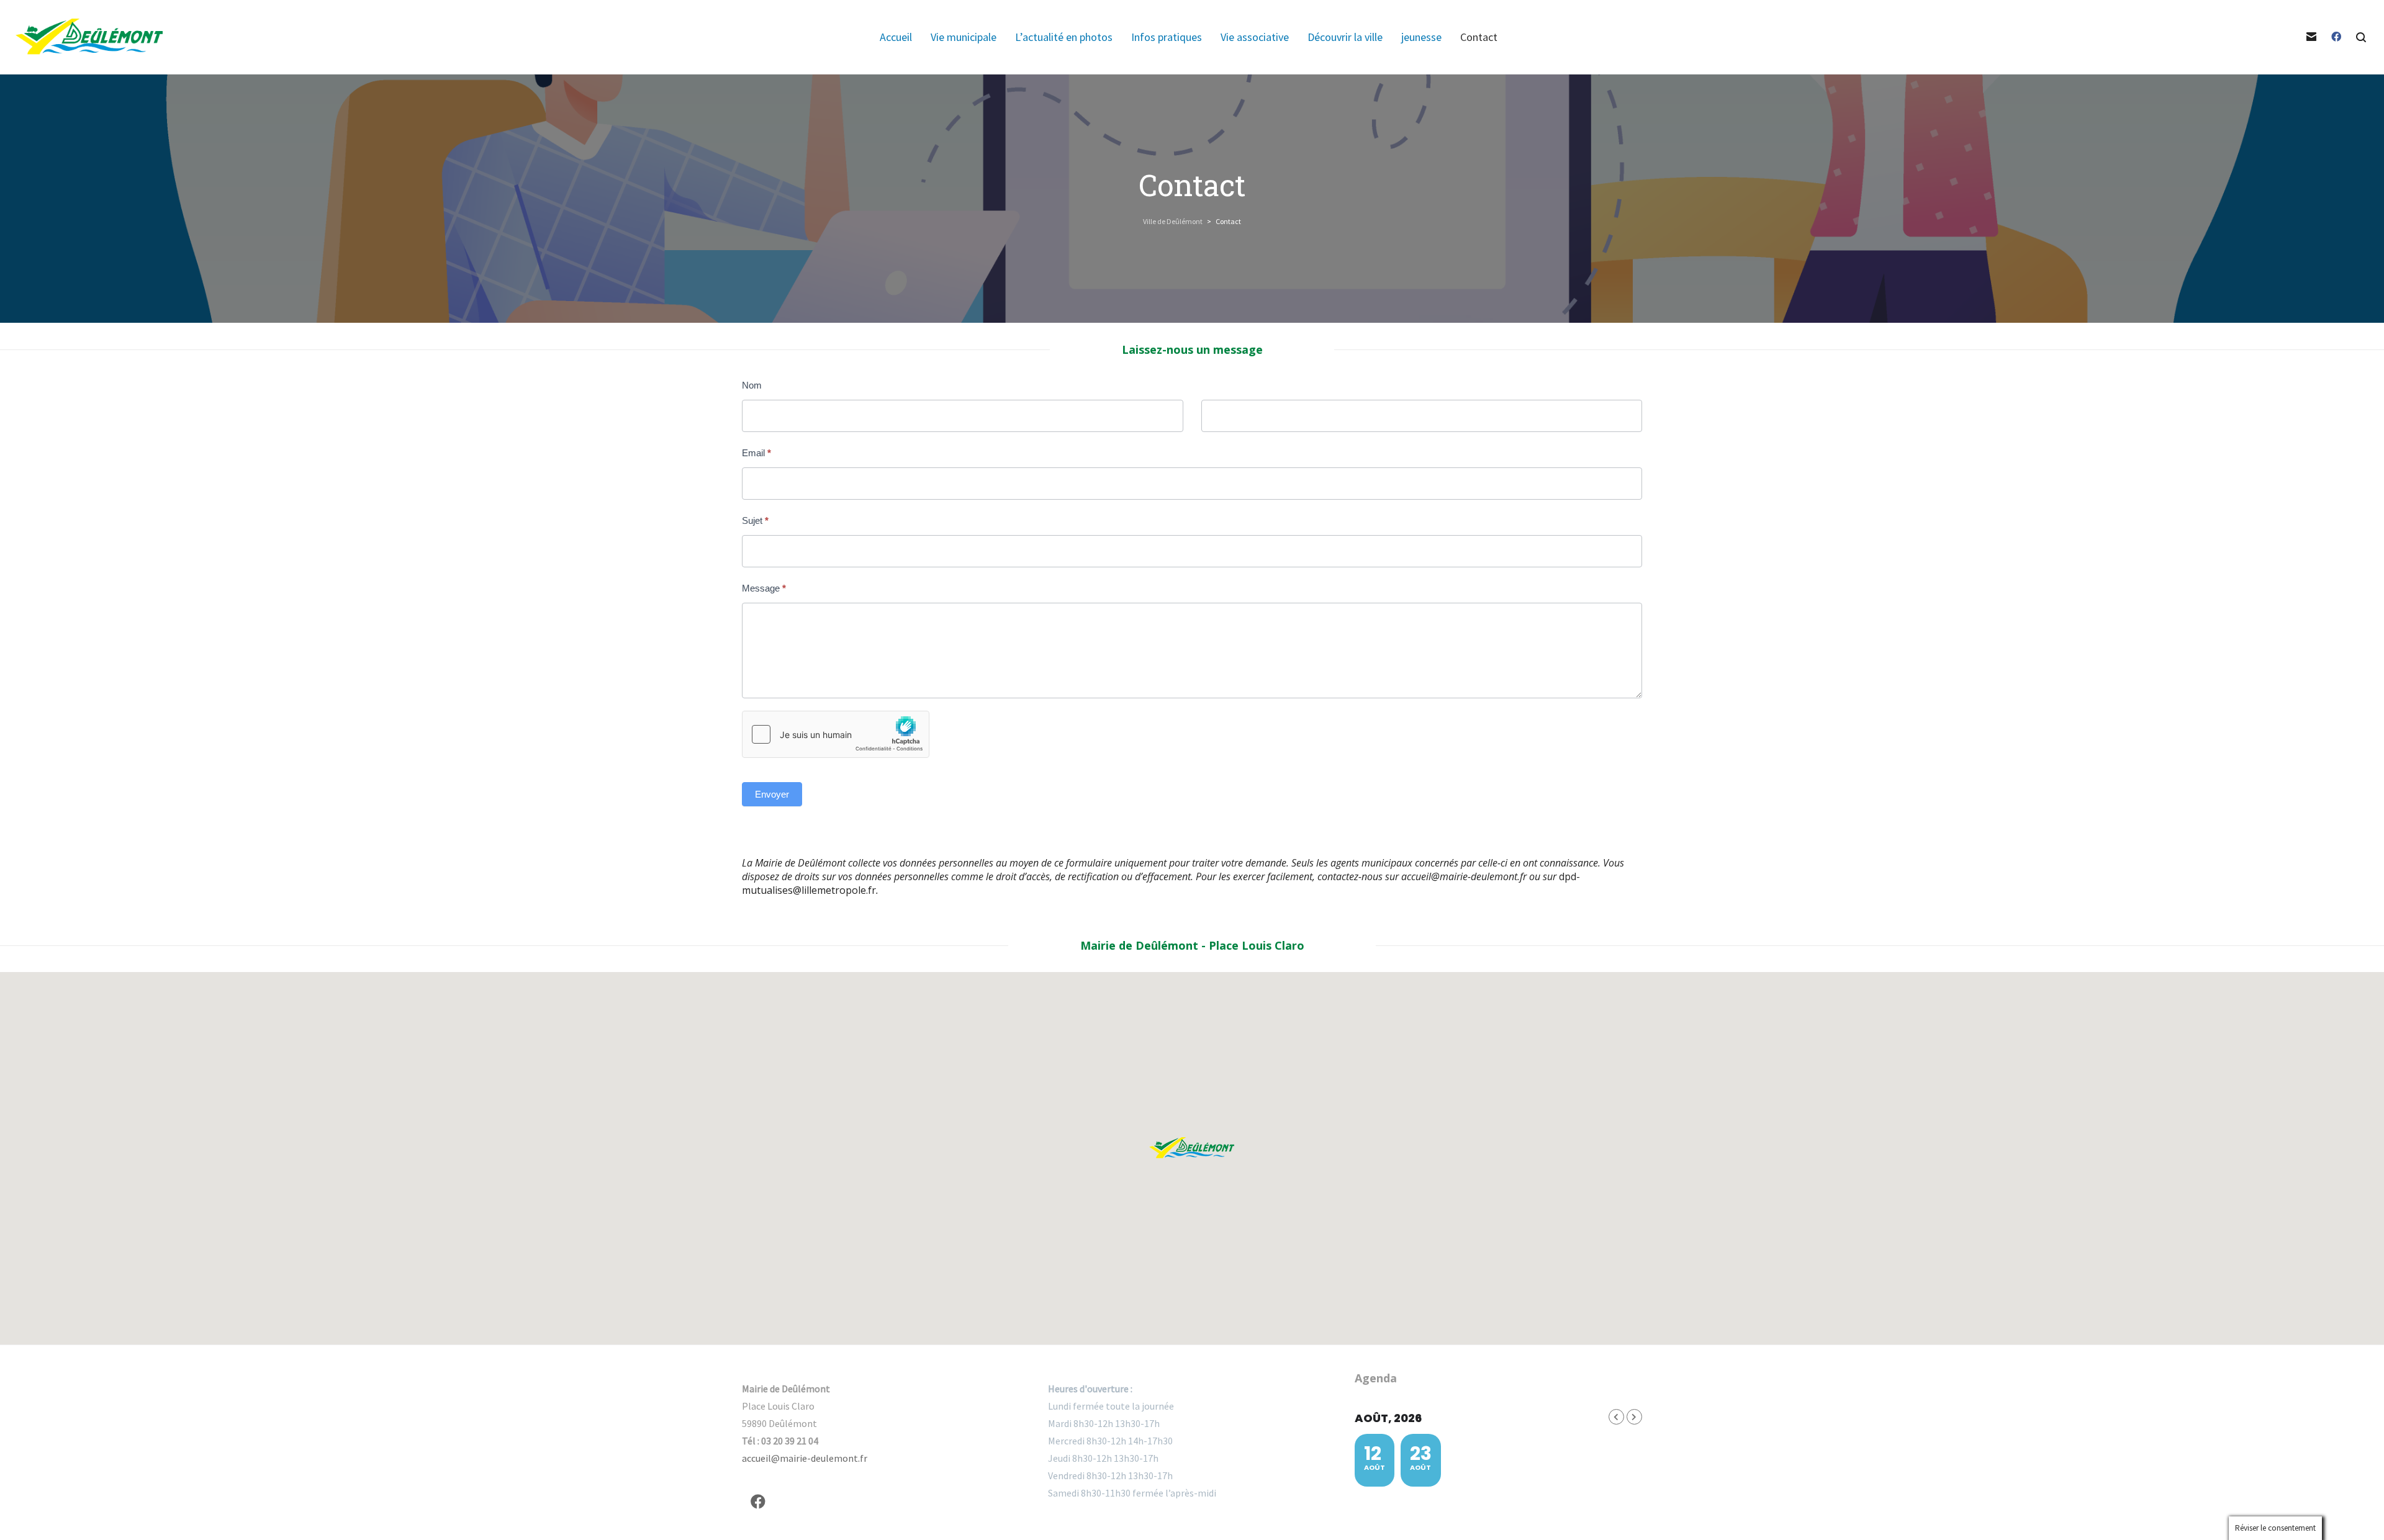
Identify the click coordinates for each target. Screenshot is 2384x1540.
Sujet (755, 520)
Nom (752, 385)
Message (764, 588)
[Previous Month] (1616, 1417)
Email (756, 453)
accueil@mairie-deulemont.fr (1464, 876)
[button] (1192, 1148)
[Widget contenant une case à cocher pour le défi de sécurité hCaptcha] (836, 734)
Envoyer (772, 794)
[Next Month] (1634, 1417)
